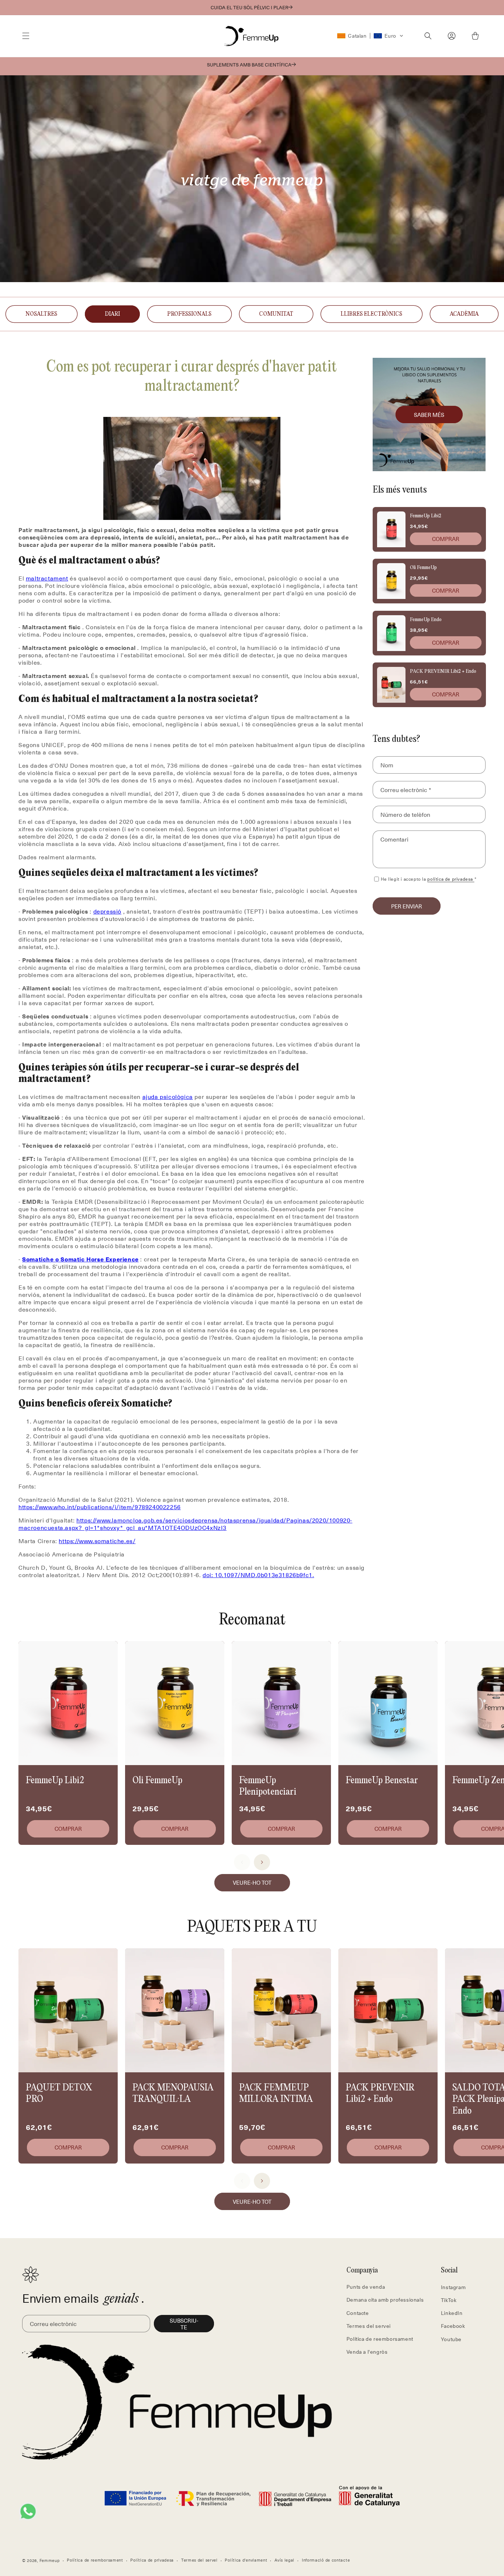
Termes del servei (369, 2326)
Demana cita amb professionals (385, 2300)
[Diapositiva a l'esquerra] (242, 1862)
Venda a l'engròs (367, 2352)
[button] (26, 36)
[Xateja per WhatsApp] (28, 2511)
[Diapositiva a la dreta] (262, 1862)
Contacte (358, 2313)
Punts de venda (366, 2287)
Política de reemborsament (380, 2339)
